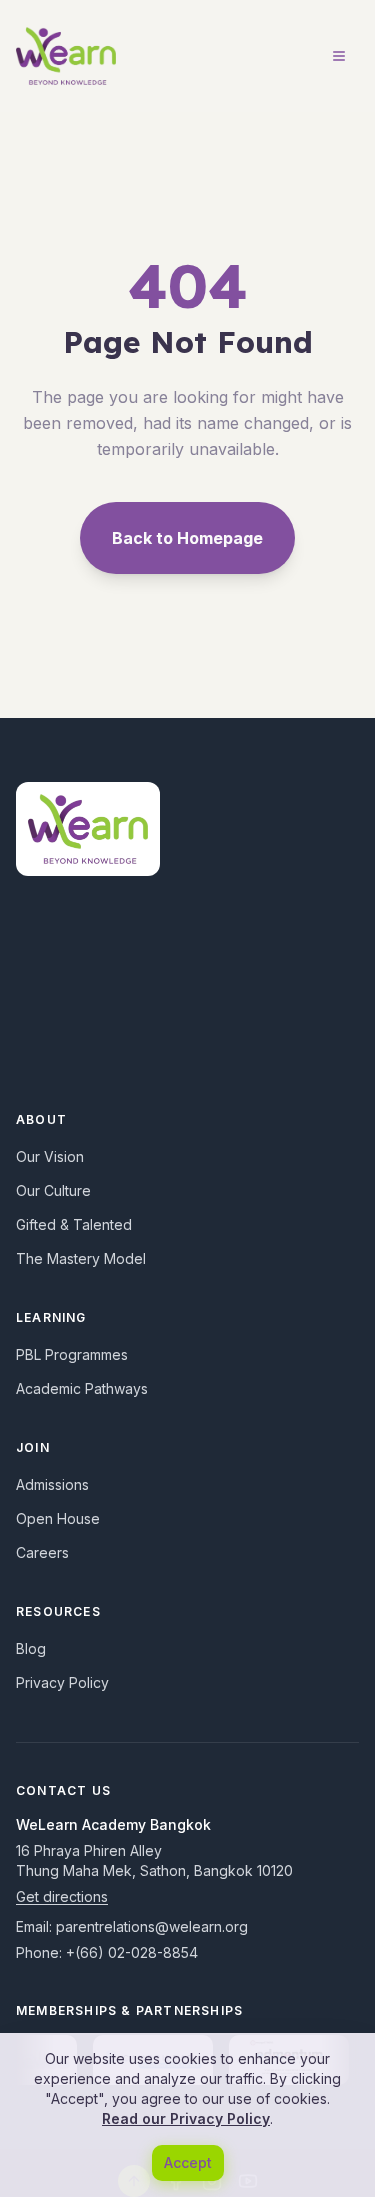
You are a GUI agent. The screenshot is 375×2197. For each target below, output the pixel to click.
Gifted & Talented (74, 1224)
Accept (188, 2162)
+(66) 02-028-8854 (132, 1952)
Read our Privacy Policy (186, 2118)
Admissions (52, 1484)
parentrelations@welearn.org (152, 1926)
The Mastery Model (81, 1258)
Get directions (62, 1896)
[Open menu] (339, 56)
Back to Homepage (187, 538)
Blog (31, 1648)
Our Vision (50, 1156)
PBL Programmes (72, 1354)
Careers (42, 1552)
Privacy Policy (62, 1682)
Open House (58, 1518)
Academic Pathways (82, 1388)
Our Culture (53, 1190)
